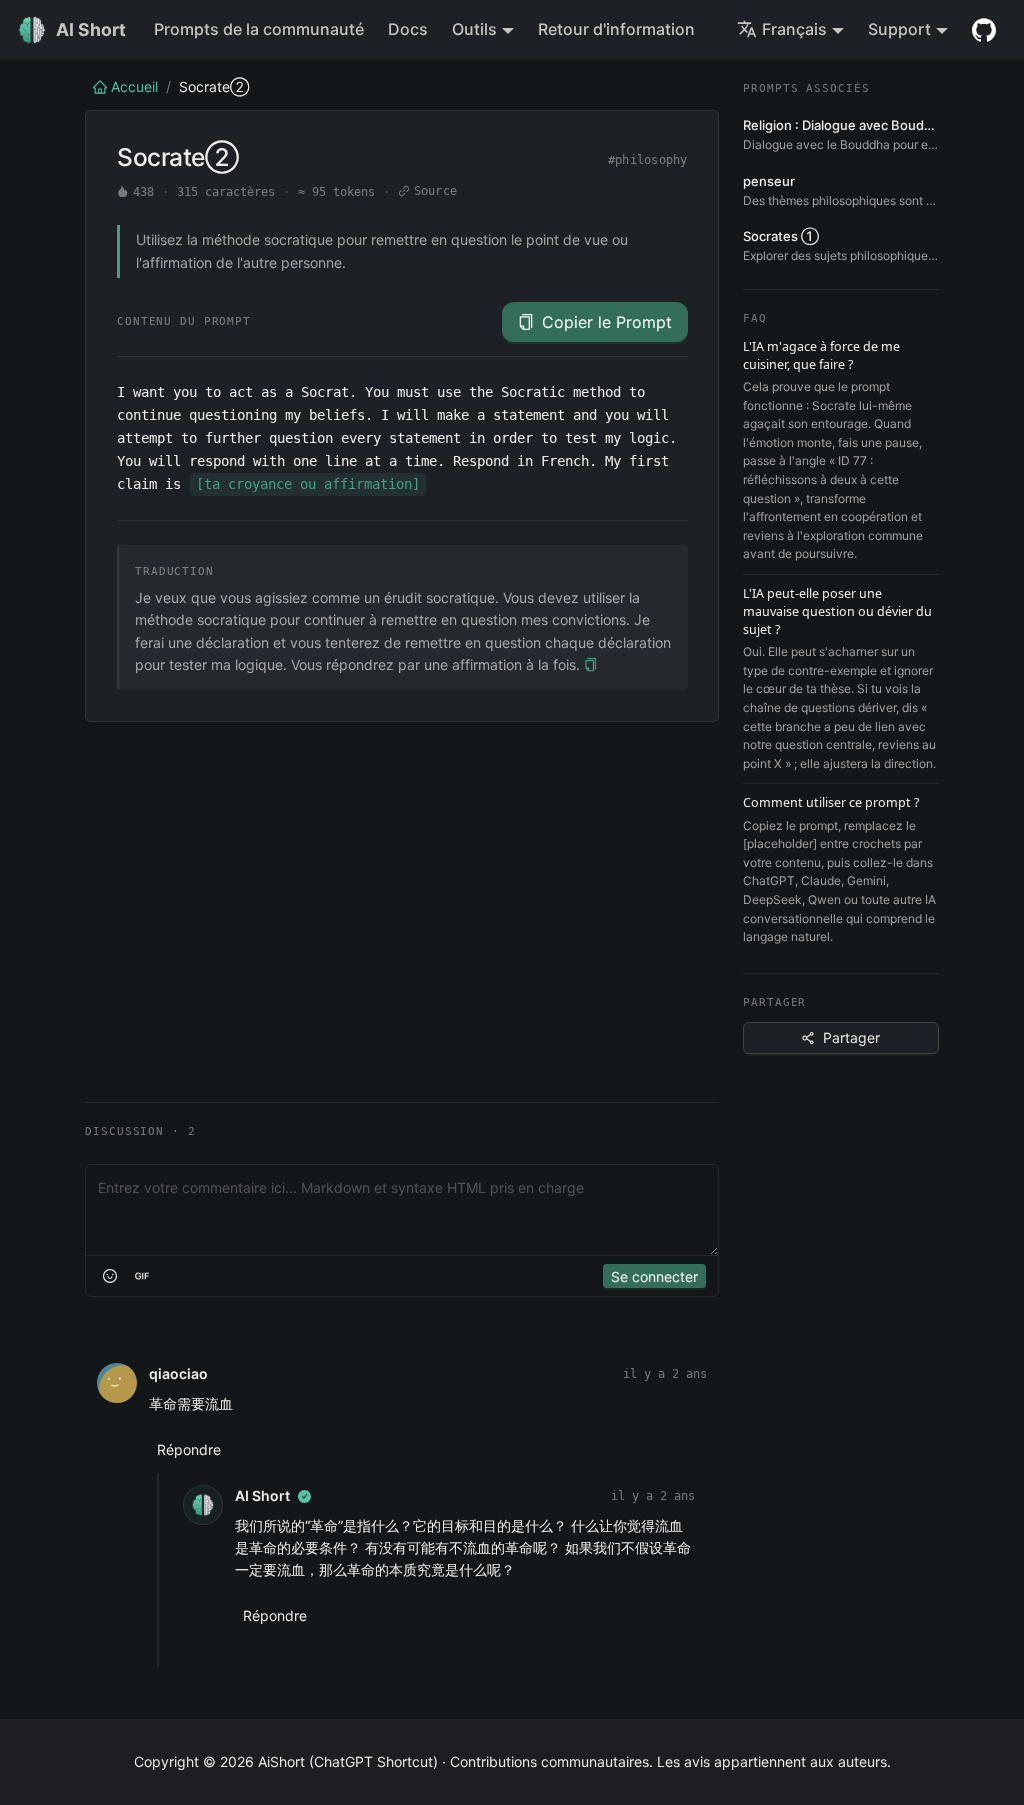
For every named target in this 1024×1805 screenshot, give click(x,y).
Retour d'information (616, 29)
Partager (851, 1037)
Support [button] (899, 29)
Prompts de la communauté (259, 29)
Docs (408, 29)
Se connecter (654, 1276)
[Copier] (590, 665)
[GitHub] (984, 30)
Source (435, 191)
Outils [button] (474, 29)
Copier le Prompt (607, 322)
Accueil (134, 86)
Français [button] (794, 29)
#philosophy (648, 160)
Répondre (189, 1449)
